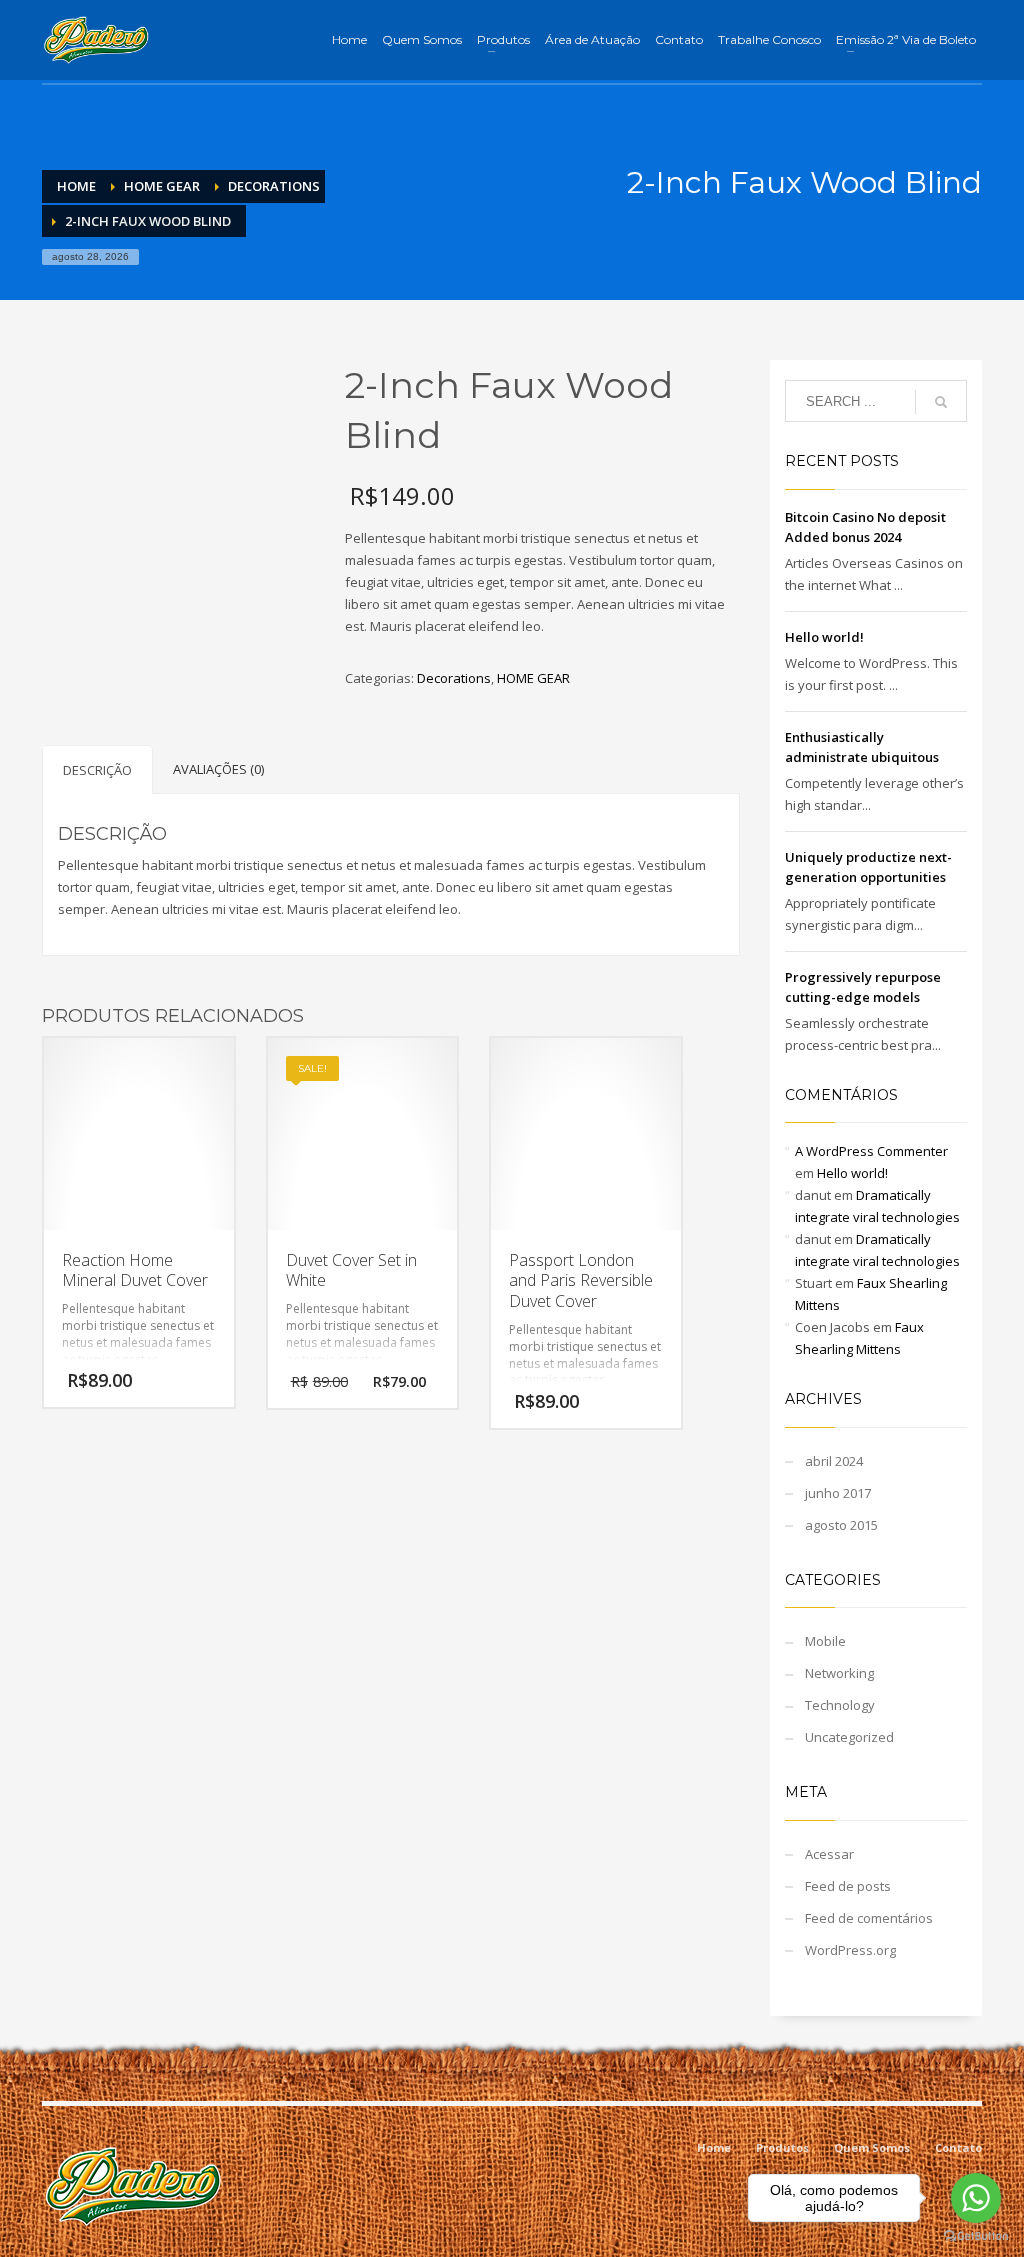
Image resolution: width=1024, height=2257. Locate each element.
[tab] (97, 769)
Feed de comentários (869, 1918)
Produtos (782, 2147)
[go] (941, 402)
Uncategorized (849, 1737)
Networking (839, 1673)
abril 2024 (834, 1461)
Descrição (97, 770)
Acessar (829, 1854)
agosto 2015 (841, 1525)
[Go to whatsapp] (976, 2198)
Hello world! (824, 637)
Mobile (825, 1641)
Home (714, 2147)
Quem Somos (872, 2147)
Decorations (454, 678)
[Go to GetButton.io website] (976, 2236)
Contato (958, 2147)
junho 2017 (838, 1493)
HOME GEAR (533, 678)
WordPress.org (850, 1950)
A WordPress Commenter (871, 1151)
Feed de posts (848, 1886)
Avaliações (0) (218, 769)
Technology (840, 1705)
